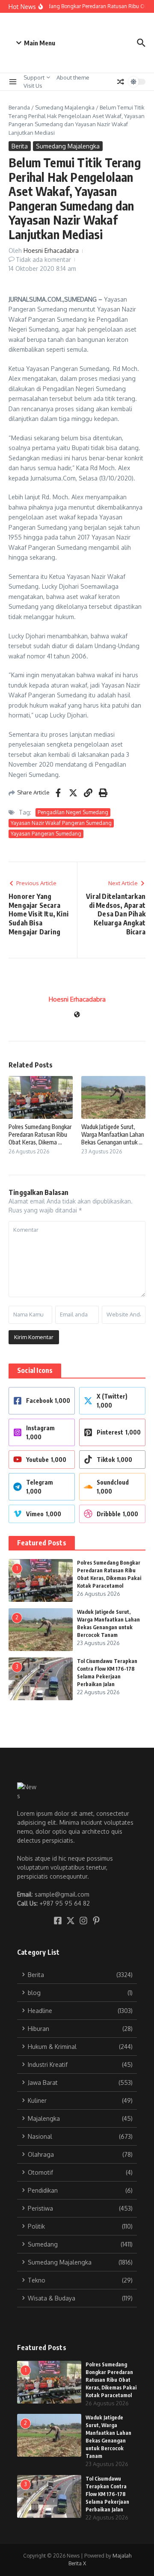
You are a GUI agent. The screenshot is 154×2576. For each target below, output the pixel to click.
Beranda (19, 107)
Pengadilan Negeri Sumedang (73, 812)
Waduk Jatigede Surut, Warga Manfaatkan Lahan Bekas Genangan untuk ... (113, 1134)
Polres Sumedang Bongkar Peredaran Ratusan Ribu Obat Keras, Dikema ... (40, 1134)
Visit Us (33, 86)
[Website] (77, 1015)
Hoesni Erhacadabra (51, 250)
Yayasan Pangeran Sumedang (46, 834)
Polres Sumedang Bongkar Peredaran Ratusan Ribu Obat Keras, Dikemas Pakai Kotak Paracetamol (111, 2380)
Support (34, 77)
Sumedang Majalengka (65, 107)
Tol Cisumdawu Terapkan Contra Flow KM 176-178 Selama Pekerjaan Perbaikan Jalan (107, 2494)
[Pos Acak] (121, 82)
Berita (20, 146)
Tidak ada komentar (43, 259)
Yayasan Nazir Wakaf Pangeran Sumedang (61, 823)
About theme (73, 77)
